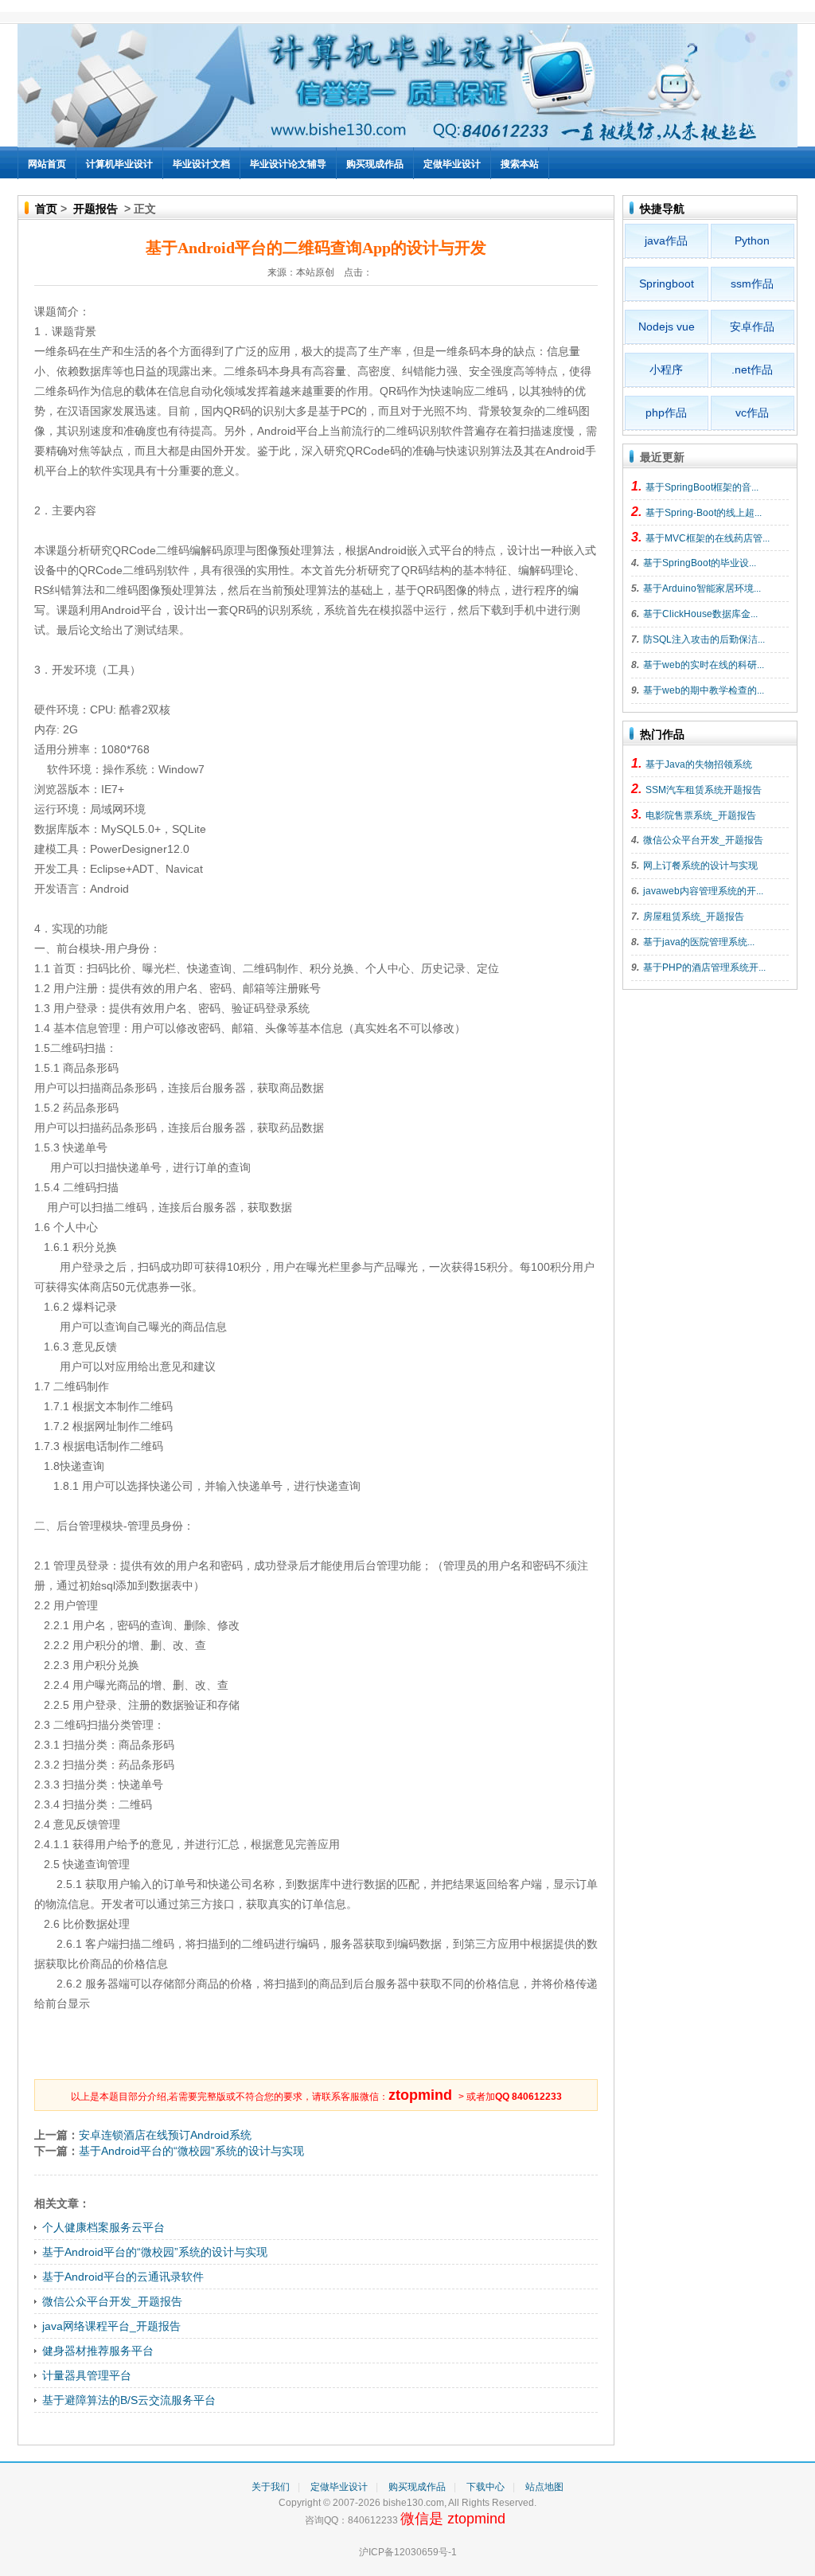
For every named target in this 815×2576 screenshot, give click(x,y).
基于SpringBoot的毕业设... (700, 563)
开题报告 (96, 209)
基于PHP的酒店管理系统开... (704, 967)
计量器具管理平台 (87, 2375)
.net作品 (752, 369)
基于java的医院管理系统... (699, 942)
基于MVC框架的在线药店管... (708, 538)
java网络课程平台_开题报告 (111, 2326)
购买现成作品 (375, 164)
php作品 (666, 412)
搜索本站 (520, 164)
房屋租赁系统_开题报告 (694, 917)
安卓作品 (752, 326)
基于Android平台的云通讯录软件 (123, 2277)
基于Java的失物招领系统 (699, 764)
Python (752, 240)
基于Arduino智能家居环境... (702, 588)
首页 (46, 209)
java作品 (666, 240)
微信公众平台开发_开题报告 (112, 2301)
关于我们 (271, 2487)
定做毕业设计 (452, 164)
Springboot (667, 283)
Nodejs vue (667, 326)
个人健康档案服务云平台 (103, 2227)
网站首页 (47, 164)
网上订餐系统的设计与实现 (700, 866)
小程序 (666, 369)
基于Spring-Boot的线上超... (704, 513)
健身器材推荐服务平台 (98, 2351)
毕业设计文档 (201, 164)
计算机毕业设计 (119, 164)
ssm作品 (752, 283)
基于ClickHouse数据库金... (700, 614)
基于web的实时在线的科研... (704, 665)
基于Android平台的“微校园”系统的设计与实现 (191, 2151)
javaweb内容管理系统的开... (703, 891)
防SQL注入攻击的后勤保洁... (704, 639)
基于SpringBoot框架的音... (702, 487)
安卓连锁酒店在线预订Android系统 (165, 2135)
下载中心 (485, 2487)
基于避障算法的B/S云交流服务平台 (129, 2400)
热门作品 (662, 734)
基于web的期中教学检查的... (704, 690)
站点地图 (544, 2487)
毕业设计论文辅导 (288, 164)
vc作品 (752, 412)
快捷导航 (662, 209)
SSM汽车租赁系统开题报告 (704, 790)
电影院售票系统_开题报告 (701, 815)
